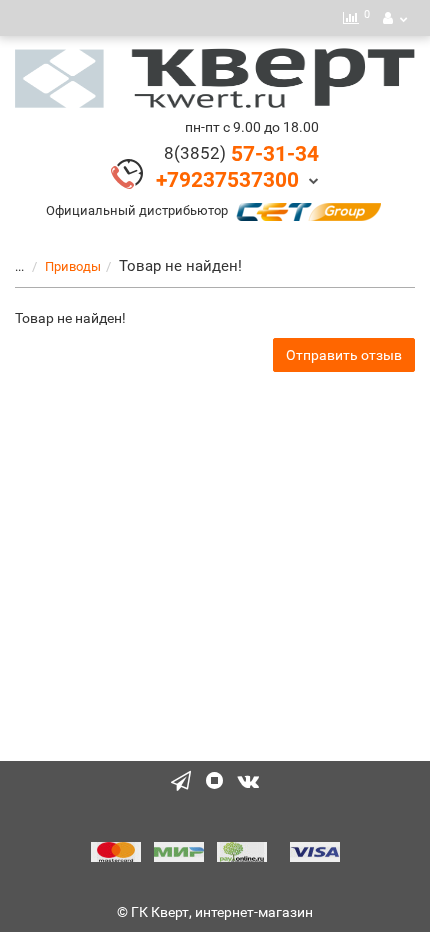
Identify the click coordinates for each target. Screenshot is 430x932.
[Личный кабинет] (395, 18)
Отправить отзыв (344, 355)
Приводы (73, 266)
